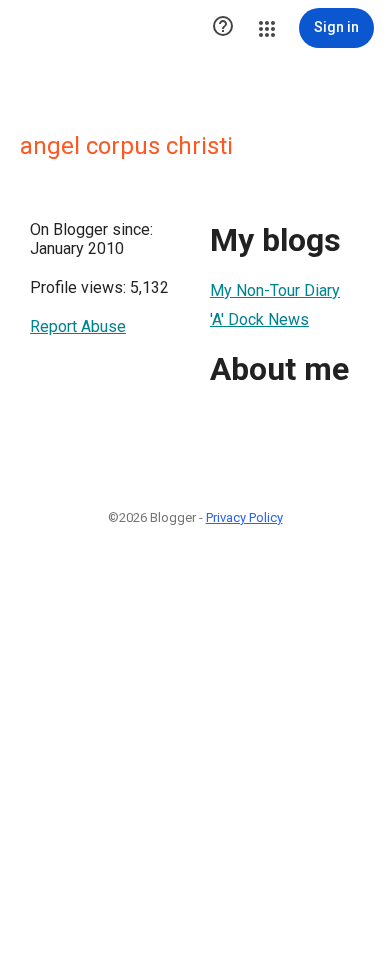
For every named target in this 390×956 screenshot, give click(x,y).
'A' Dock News (259, 319)
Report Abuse (78, 326)
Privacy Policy (244, 517)
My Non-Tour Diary (275, 290)
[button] (223, 28)
